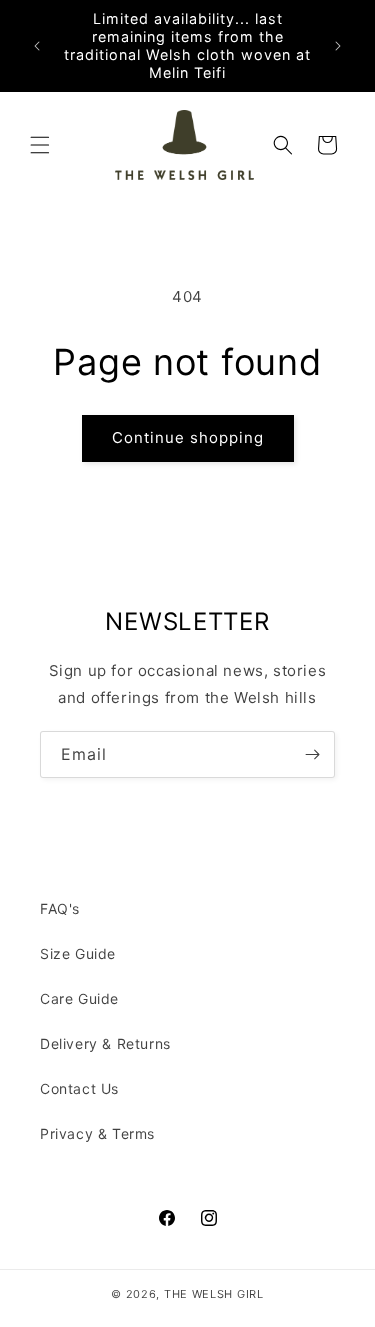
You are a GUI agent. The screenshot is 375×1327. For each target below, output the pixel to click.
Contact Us (79, 1088)
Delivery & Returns (105, 1043)
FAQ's (60, 908)
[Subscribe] (312, 754)
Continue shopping (188, 437)
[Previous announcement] (37, 46)
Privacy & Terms (97, 1133)
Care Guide (79, 998)
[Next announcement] (338, 46)
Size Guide (78, 953)
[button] (40, 145)
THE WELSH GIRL (214, 1294)
